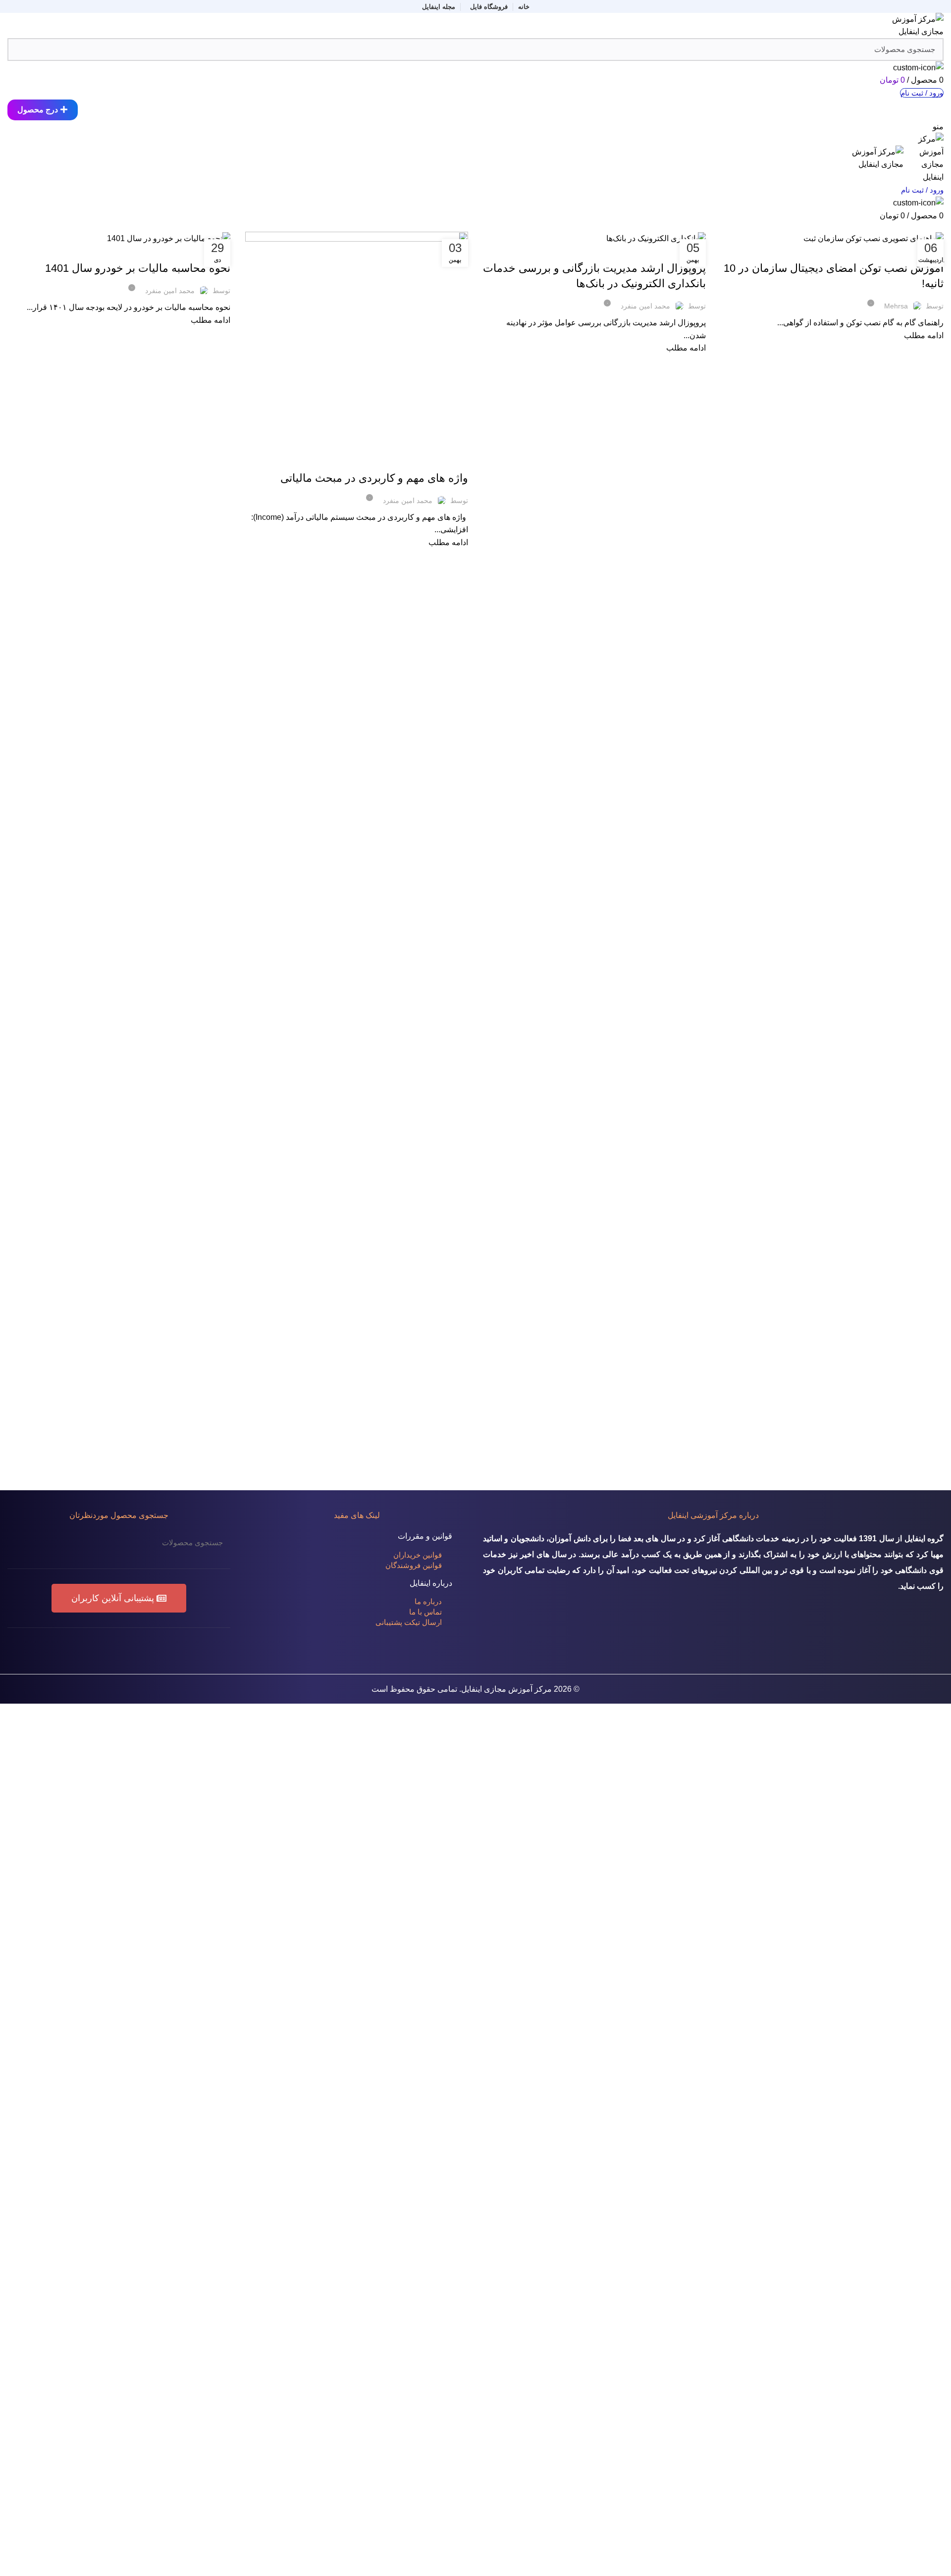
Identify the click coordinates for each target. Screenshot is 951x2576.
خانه (939, 226)
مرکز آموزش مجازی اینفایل (506, 1689)
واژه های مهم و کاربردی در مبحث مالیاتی (374, 478)
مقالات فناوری (838, 251)
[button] (119, 1598)
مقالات (917, 226)
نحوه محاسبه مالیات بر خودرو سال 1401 (138, 268)
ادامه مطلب (924, 335)
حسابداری (893, 251)
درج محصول (38, 110)
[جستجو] (21, 1542)
